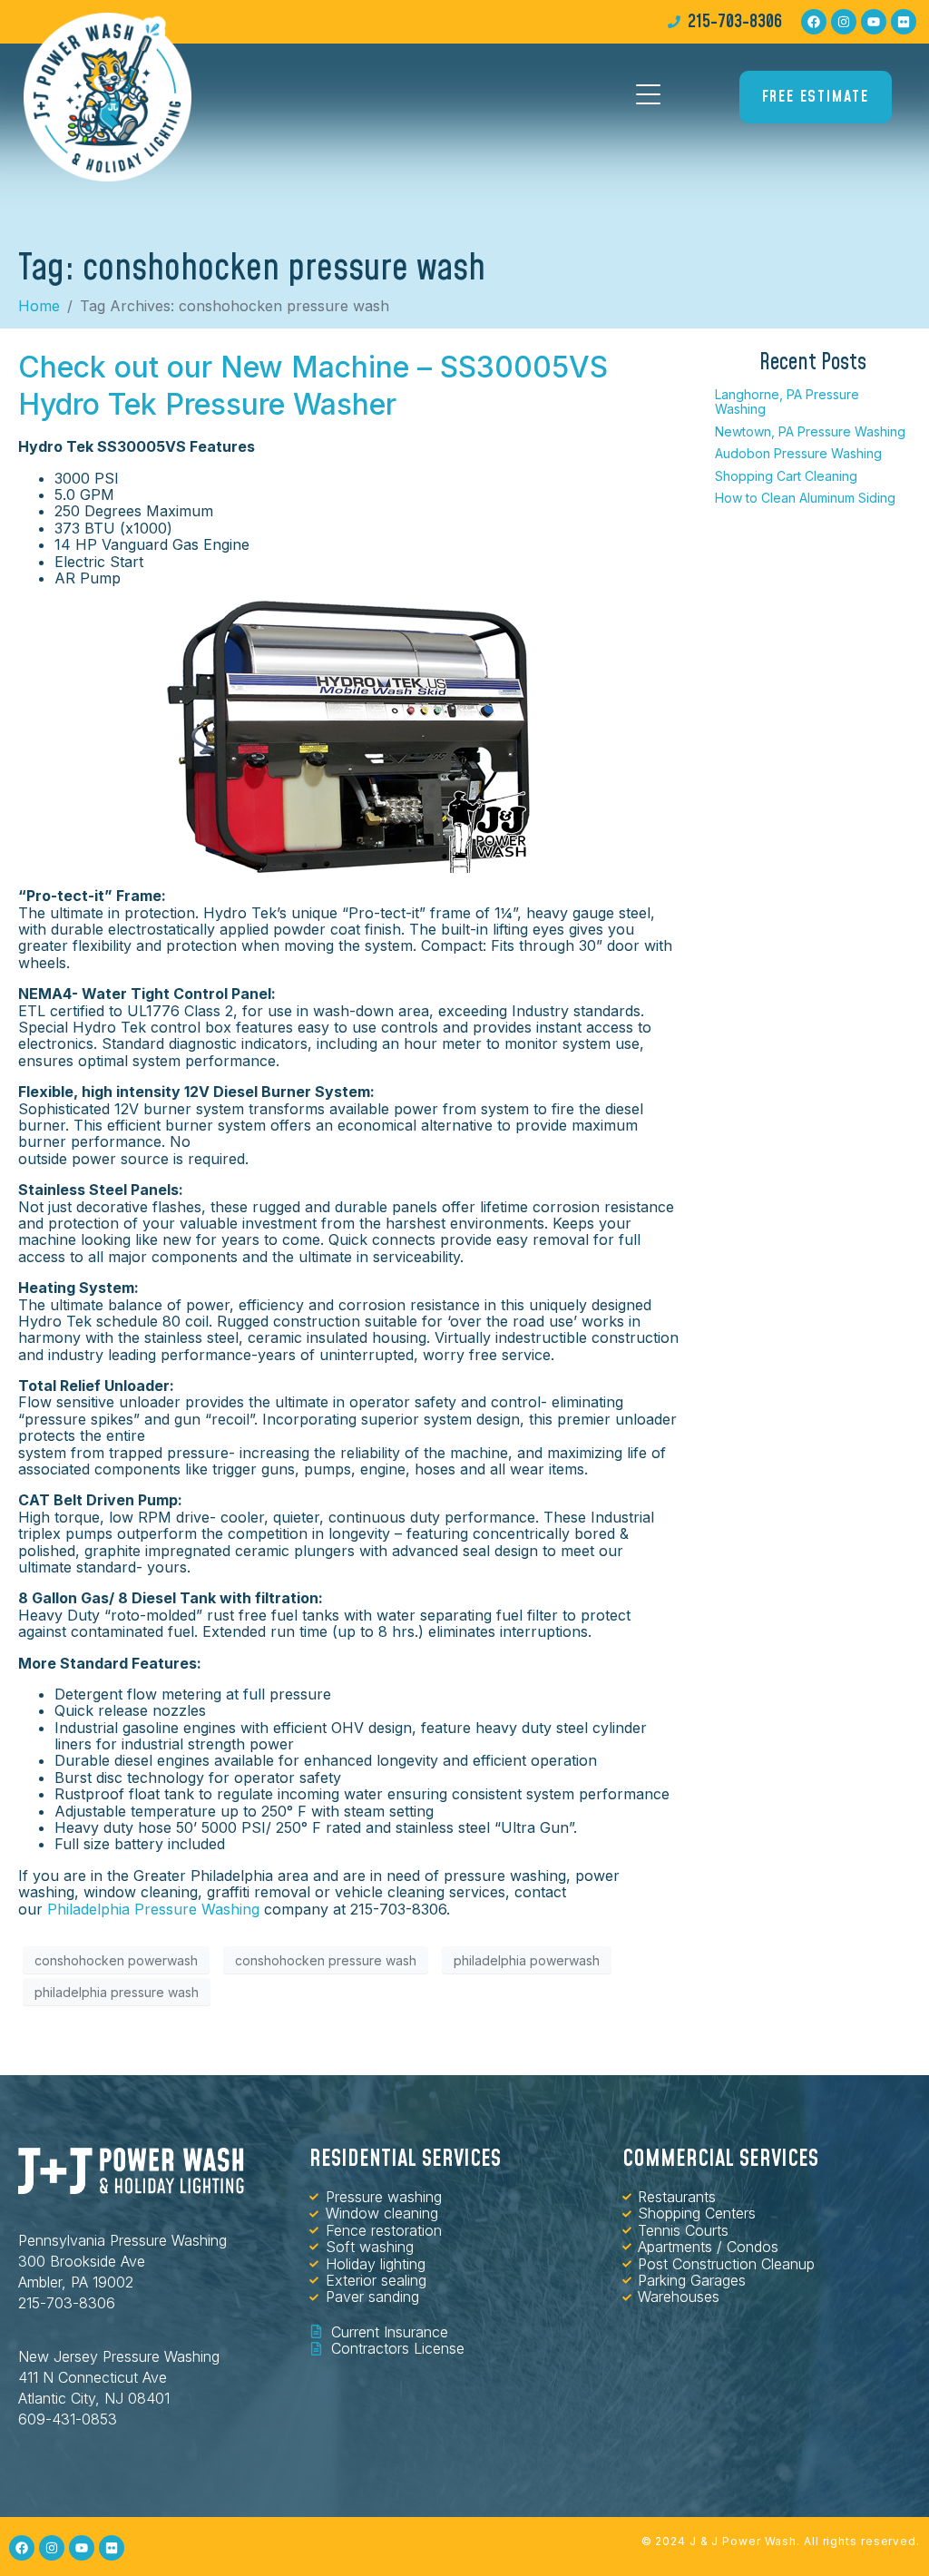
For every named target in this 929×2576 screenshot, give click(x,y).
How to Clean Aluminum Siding (805, 498)
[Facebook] (814, 22)
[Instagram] (844, 22)
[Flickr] (904, 22)
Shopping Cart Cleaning (786, 476)
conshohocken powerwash (116, 1960)
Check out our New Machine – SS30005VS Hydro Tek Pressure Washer (313, 385)
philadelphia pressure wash (117, 1992)
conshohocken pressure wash (326, 1960)
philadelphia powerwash (527, 1960)
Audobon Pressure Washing (798, 453)
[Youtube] (874, 22)
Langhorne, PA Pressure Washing (787, 402)
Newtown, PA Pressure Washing (810, 431)
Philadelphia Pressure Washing (153, 1909)
